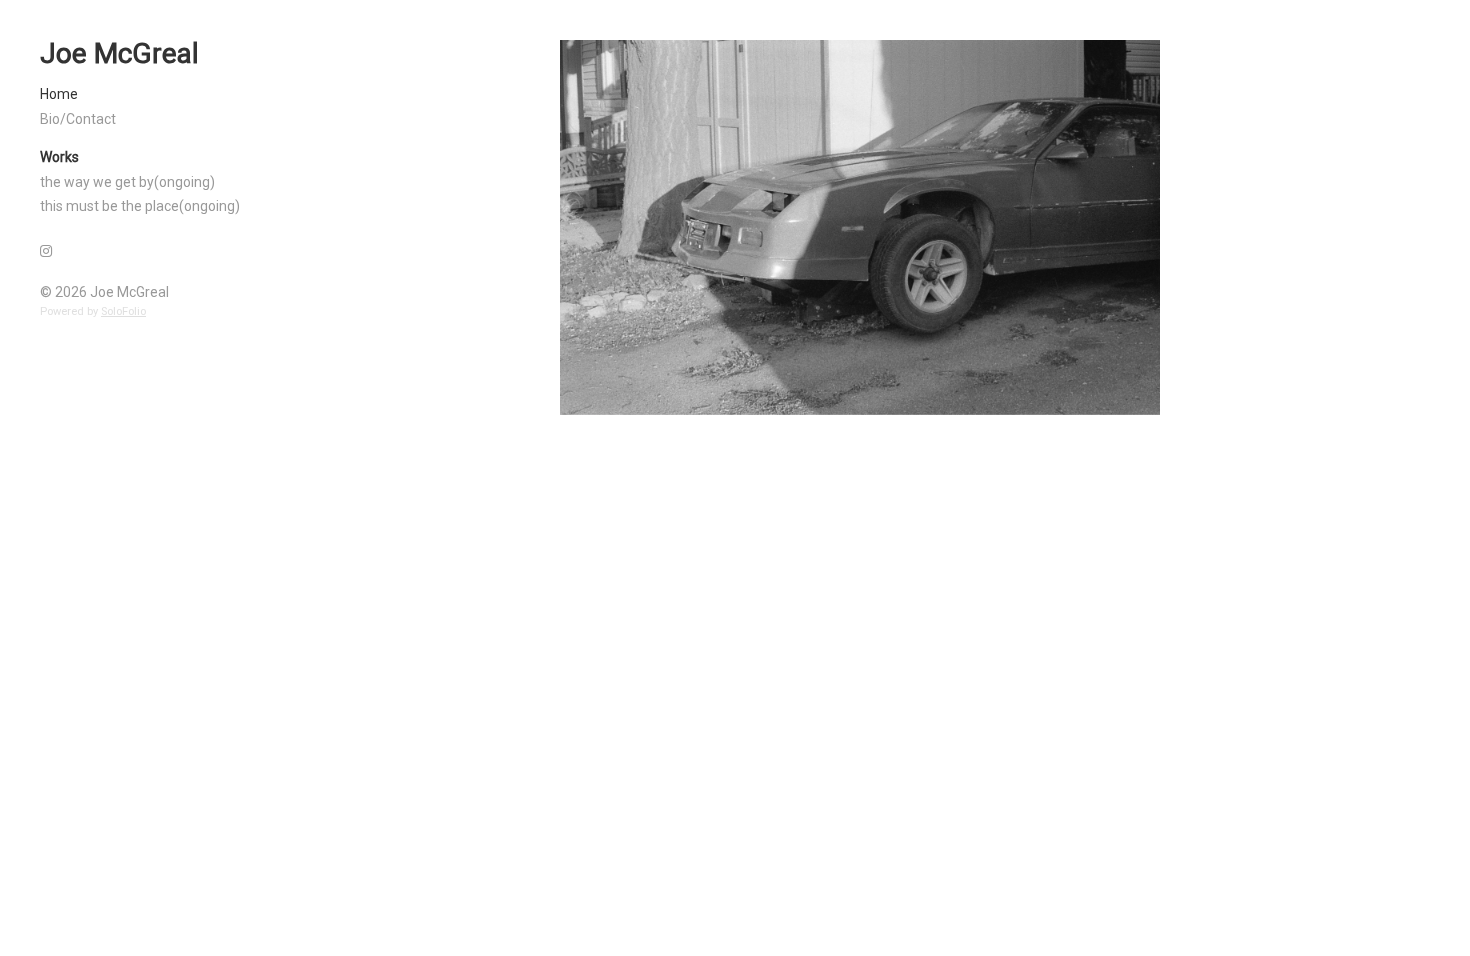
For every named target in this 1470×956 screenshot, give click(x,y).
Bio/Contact (78, 119)
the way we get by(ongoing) (127, 182)
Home (59, 94)
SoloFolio (123, 311)
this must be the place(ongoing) (140, 206)
